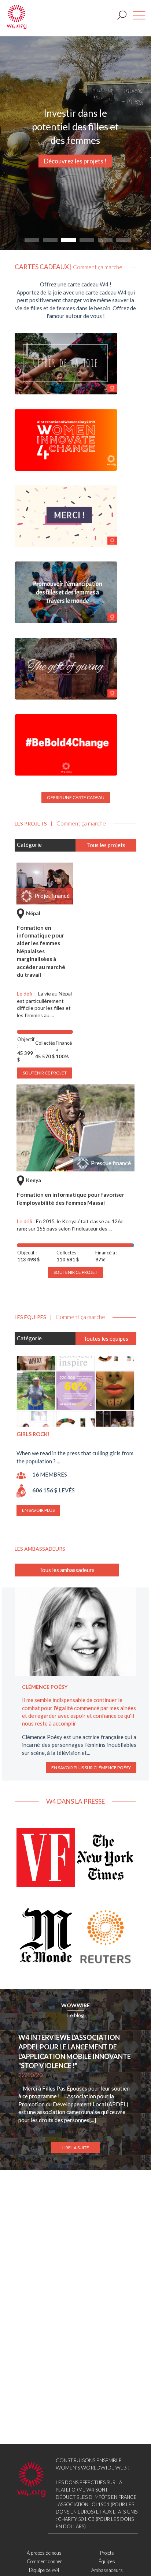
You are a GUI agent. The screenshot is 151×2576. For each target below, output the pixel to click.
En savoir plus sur (91, 1768)
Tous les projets (106, 845)
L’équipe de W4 (44, 2570)
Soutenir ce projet (75, 1272)
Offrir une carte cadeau (76, 797)
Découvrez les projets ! (75, 161)
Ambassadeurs (107, 2570)
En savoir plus (38, 1510)
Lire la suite (76, 2148)
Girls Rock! (33, 1434)
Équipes (107, 2561)
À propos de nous (44, 2553)
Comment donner (44, 2561)
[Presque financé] (75, 1127)
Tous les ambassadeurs (67, 1570)
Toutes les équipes (106, 1338)
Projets (107, 2553)
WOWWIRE (75, 2005)
